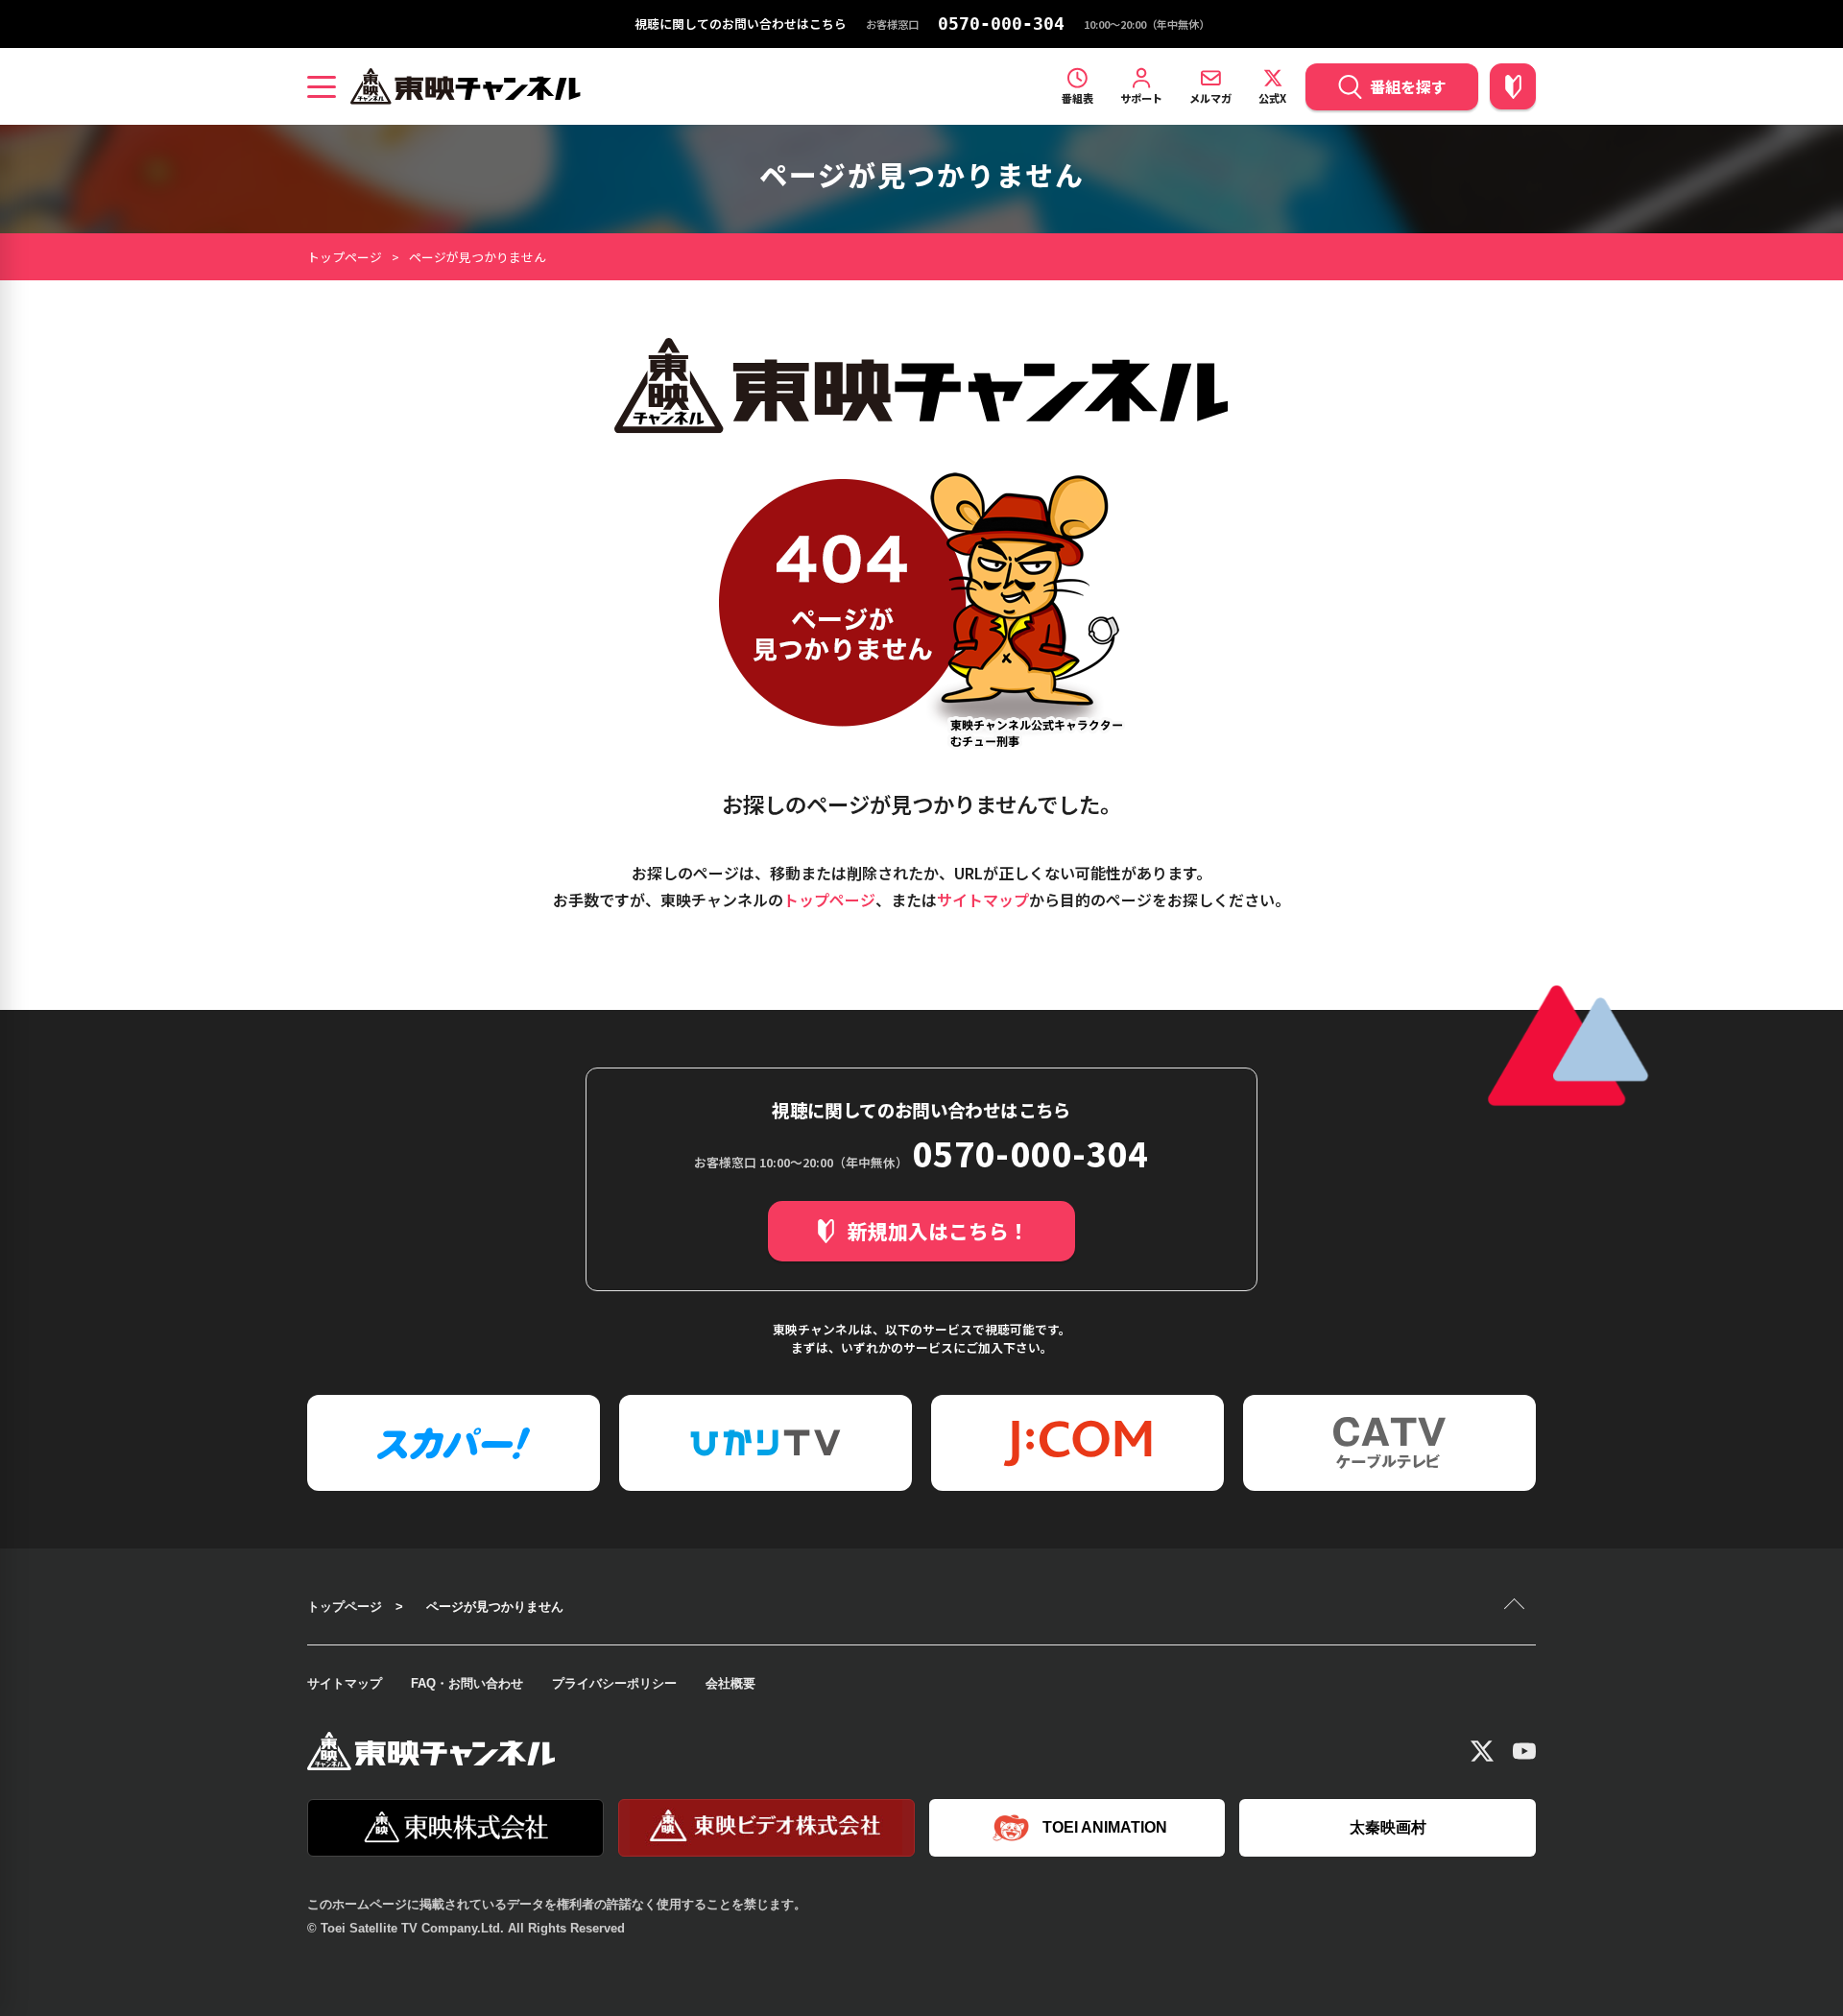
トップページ (345, 257)
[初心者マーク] (1513, 86)
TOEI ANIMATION (1105, 1827)
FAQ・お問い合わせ (467, 1683)
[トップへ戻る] (1517, 1606)
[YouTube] (1524, 1751)
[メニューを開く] (322, 86)
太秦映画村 (1388, 1827)
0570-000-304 (1001, 24)
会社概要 (730, 1683)
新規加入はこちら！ (938, 1231)
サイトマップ (983, 900)
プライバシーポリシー (614, 1683)
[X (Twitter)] (1482, 1751)
